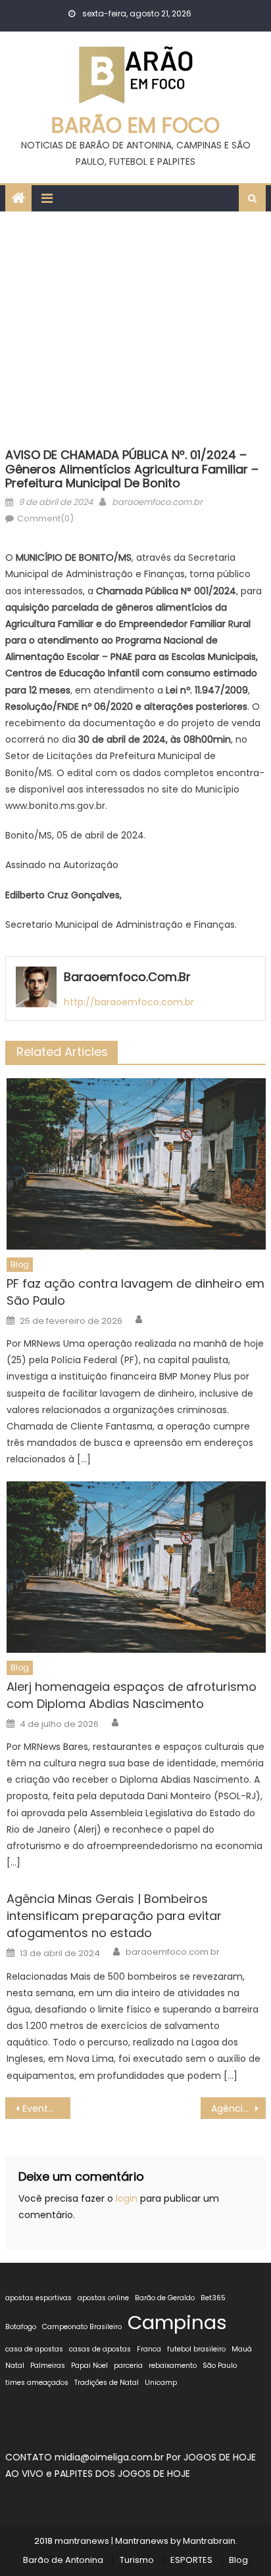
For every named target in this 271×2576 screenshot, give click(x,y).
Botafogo (21, 2327)
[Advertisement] (135, 326)
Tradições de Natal (107, 2383)
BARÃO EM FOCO (135, 125)
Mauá (242, 2349)
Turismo (137, 2560)
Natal (15, 2366)
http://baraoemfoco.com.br (129, 1002)
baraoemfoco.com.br (157, 502)
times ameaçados (37, 2383)
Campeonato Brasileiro (82, 2327)
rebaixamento (173, 2366)
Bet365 (213, 2298)
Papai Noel (89, 2366)
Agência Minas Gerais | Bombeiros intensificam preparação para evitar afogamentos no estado (114, 1916)
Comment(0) (45, 518)
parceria (128, 2366)
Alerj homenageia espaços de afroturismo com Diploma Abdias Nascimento (132, 1695)
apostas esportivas (38, 2298)
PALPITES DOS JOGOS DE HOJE (122, 2474)
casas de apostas (100, 2349)
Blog (20, 1264)
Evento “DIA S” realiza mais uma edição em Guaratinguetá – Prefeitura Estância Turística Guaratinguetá (46, 2108)
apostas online (103, 2298)
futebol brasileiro (196, 2349)
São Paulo (220, 2366)
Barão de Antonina (63, 2560)
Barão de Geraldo (165, 2298)
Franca (149, 2349)
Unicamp (161, 2383)
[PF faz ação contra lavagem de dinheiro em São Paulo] (136, 1164)
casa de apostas (34, 2349)
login (127, 2198)
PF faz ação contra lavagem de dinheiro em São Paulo (135, 1292)
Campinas (177, 2322)
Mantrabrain (209, 2541)
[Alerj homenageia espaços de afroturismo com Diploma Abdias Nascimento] (136, 1567)
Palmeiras (48, 2366)
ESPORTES (191, 2560)
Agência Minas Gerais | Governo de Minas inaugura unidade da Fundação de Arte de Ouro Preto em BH (238, 2108)
